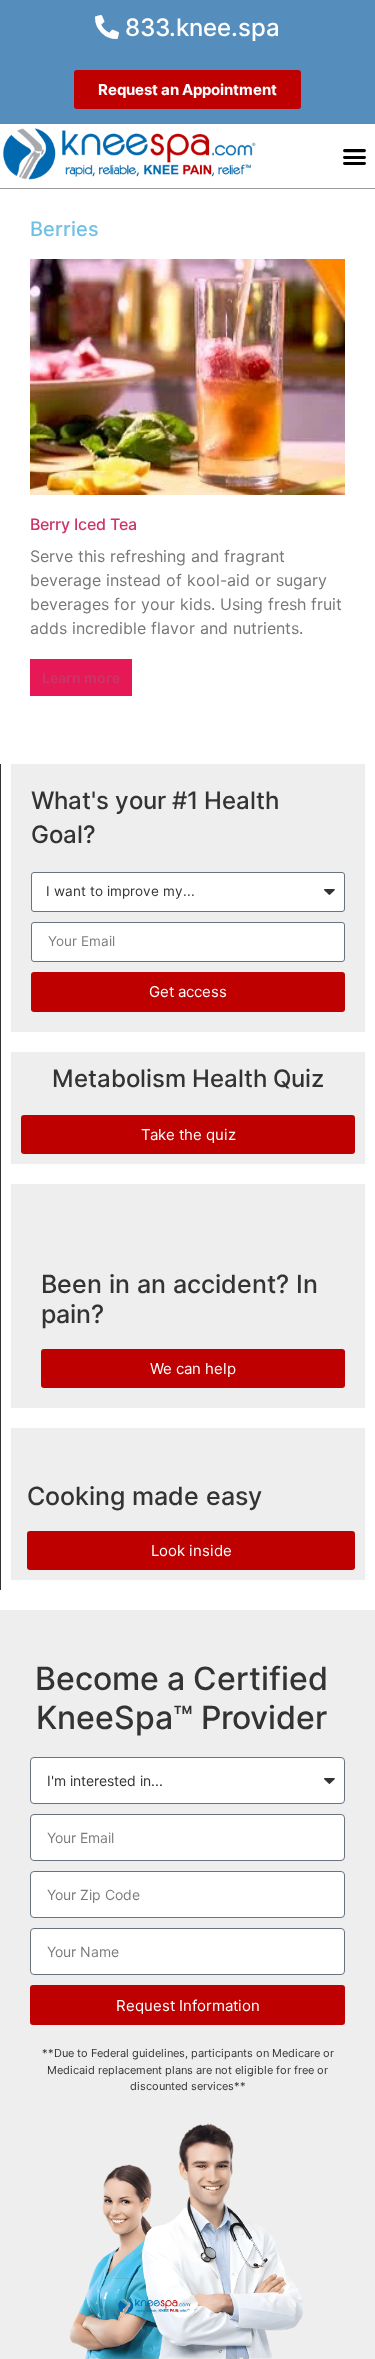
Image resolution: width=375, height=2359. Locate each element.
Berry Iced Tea (83, 524)
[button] (355, 156)
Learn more (81, 677)
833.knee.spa (199, 27)
